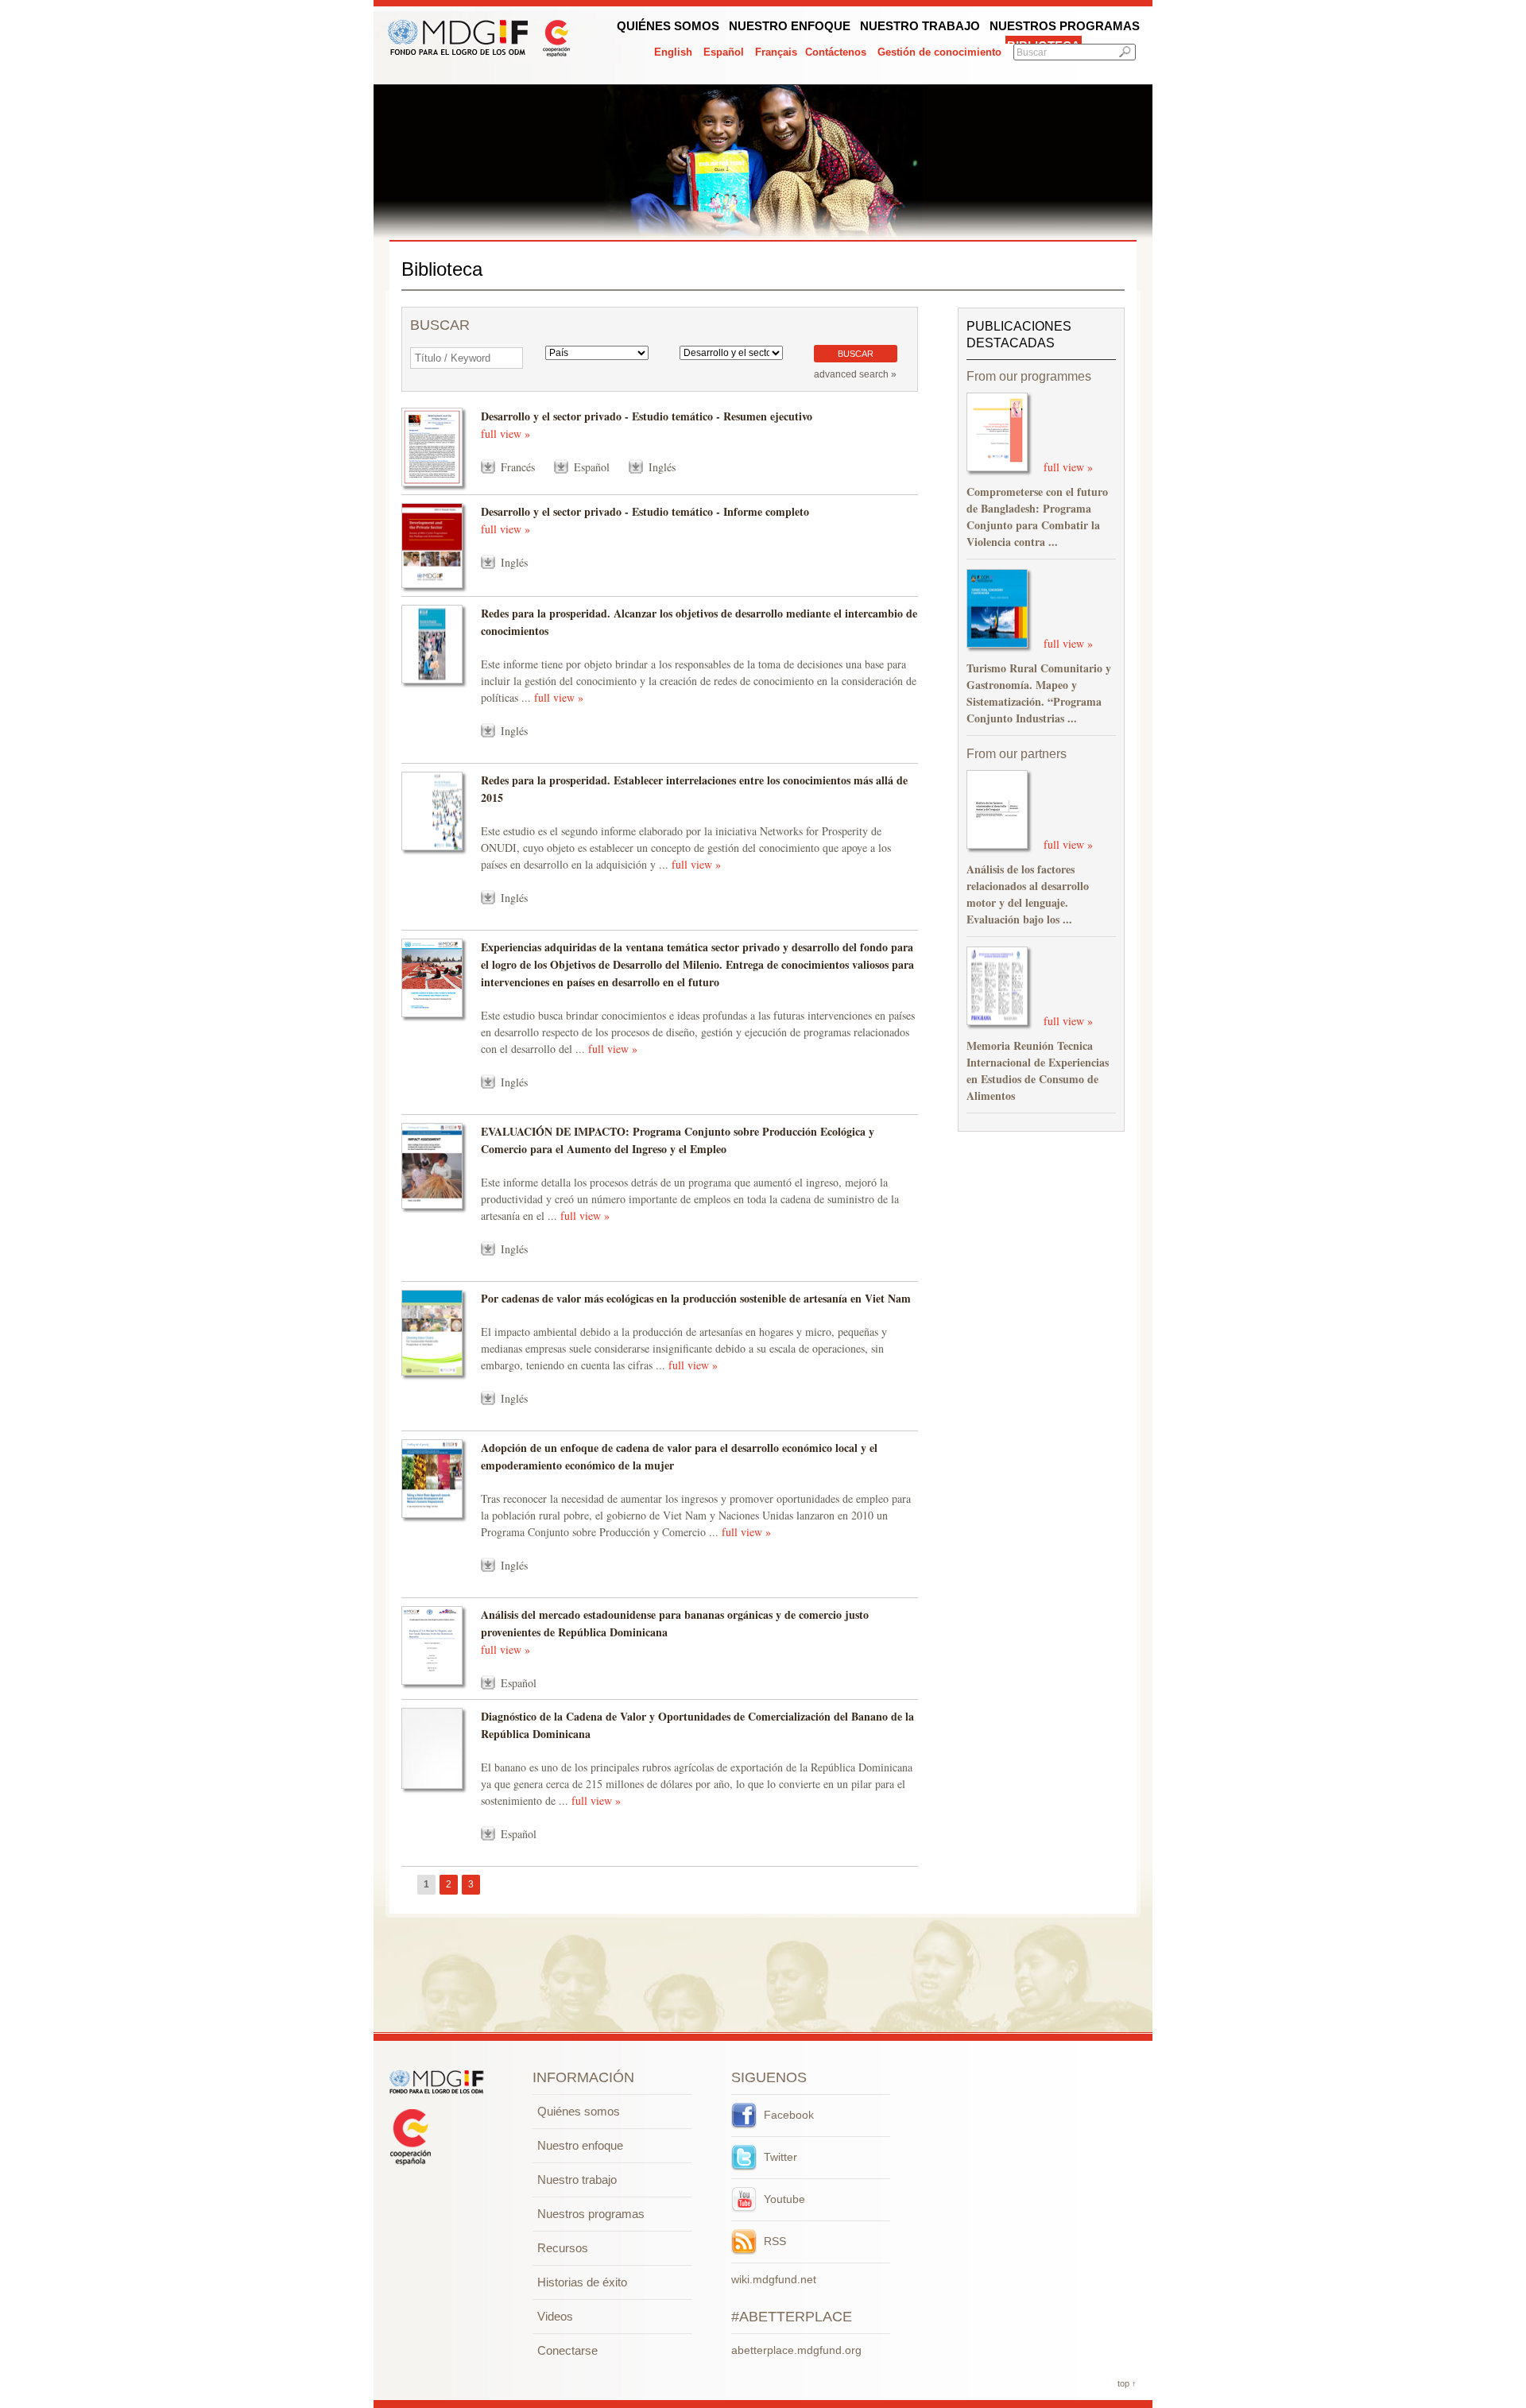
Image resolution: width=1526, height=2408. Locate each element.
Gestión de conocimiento (939, 52)
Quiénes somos (668, 26)
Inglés (662, 467)
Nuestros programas (1065, 26)
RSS (773, 2241)
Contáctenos (836, 52)
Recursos (563, 2248)
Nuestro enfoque (790, 26)
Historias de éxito (582, 2282)
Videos (555, 2316)
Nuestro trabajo (920, 26)
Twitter (779, 2157)
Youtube (783, 2199)
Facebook (787, 2115)
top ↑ (1127, 2383)
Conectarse (567, 2350)
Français (776, 52)
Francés (518, 467)
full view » (505, 434)
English (673, 52)
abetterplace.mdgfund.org (796, 2350)
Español (724, 52)
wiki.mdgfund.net (774, 2279)
